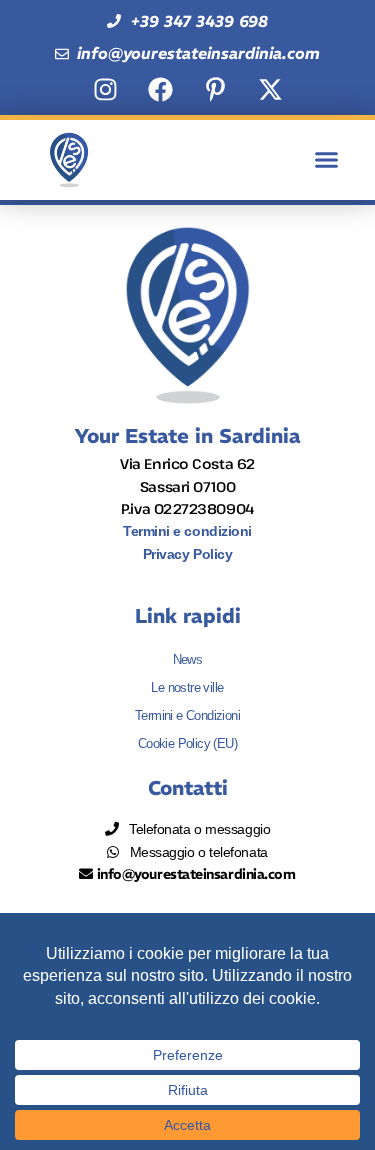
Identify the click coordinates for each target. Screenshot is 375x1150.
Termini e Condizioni (187, 715)
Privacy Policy (188, 554)
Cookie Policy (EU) (187, 743)
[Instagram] (105, 90)
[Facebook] (160, 90)
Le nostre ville (187, 687)
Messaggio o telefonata (194, 852)
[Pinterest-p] (215, 90)
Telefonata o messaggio (196, 829)
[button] (327, 160)
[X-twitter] (270, 90)
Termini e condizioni (187, 531)
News (188, 659)
